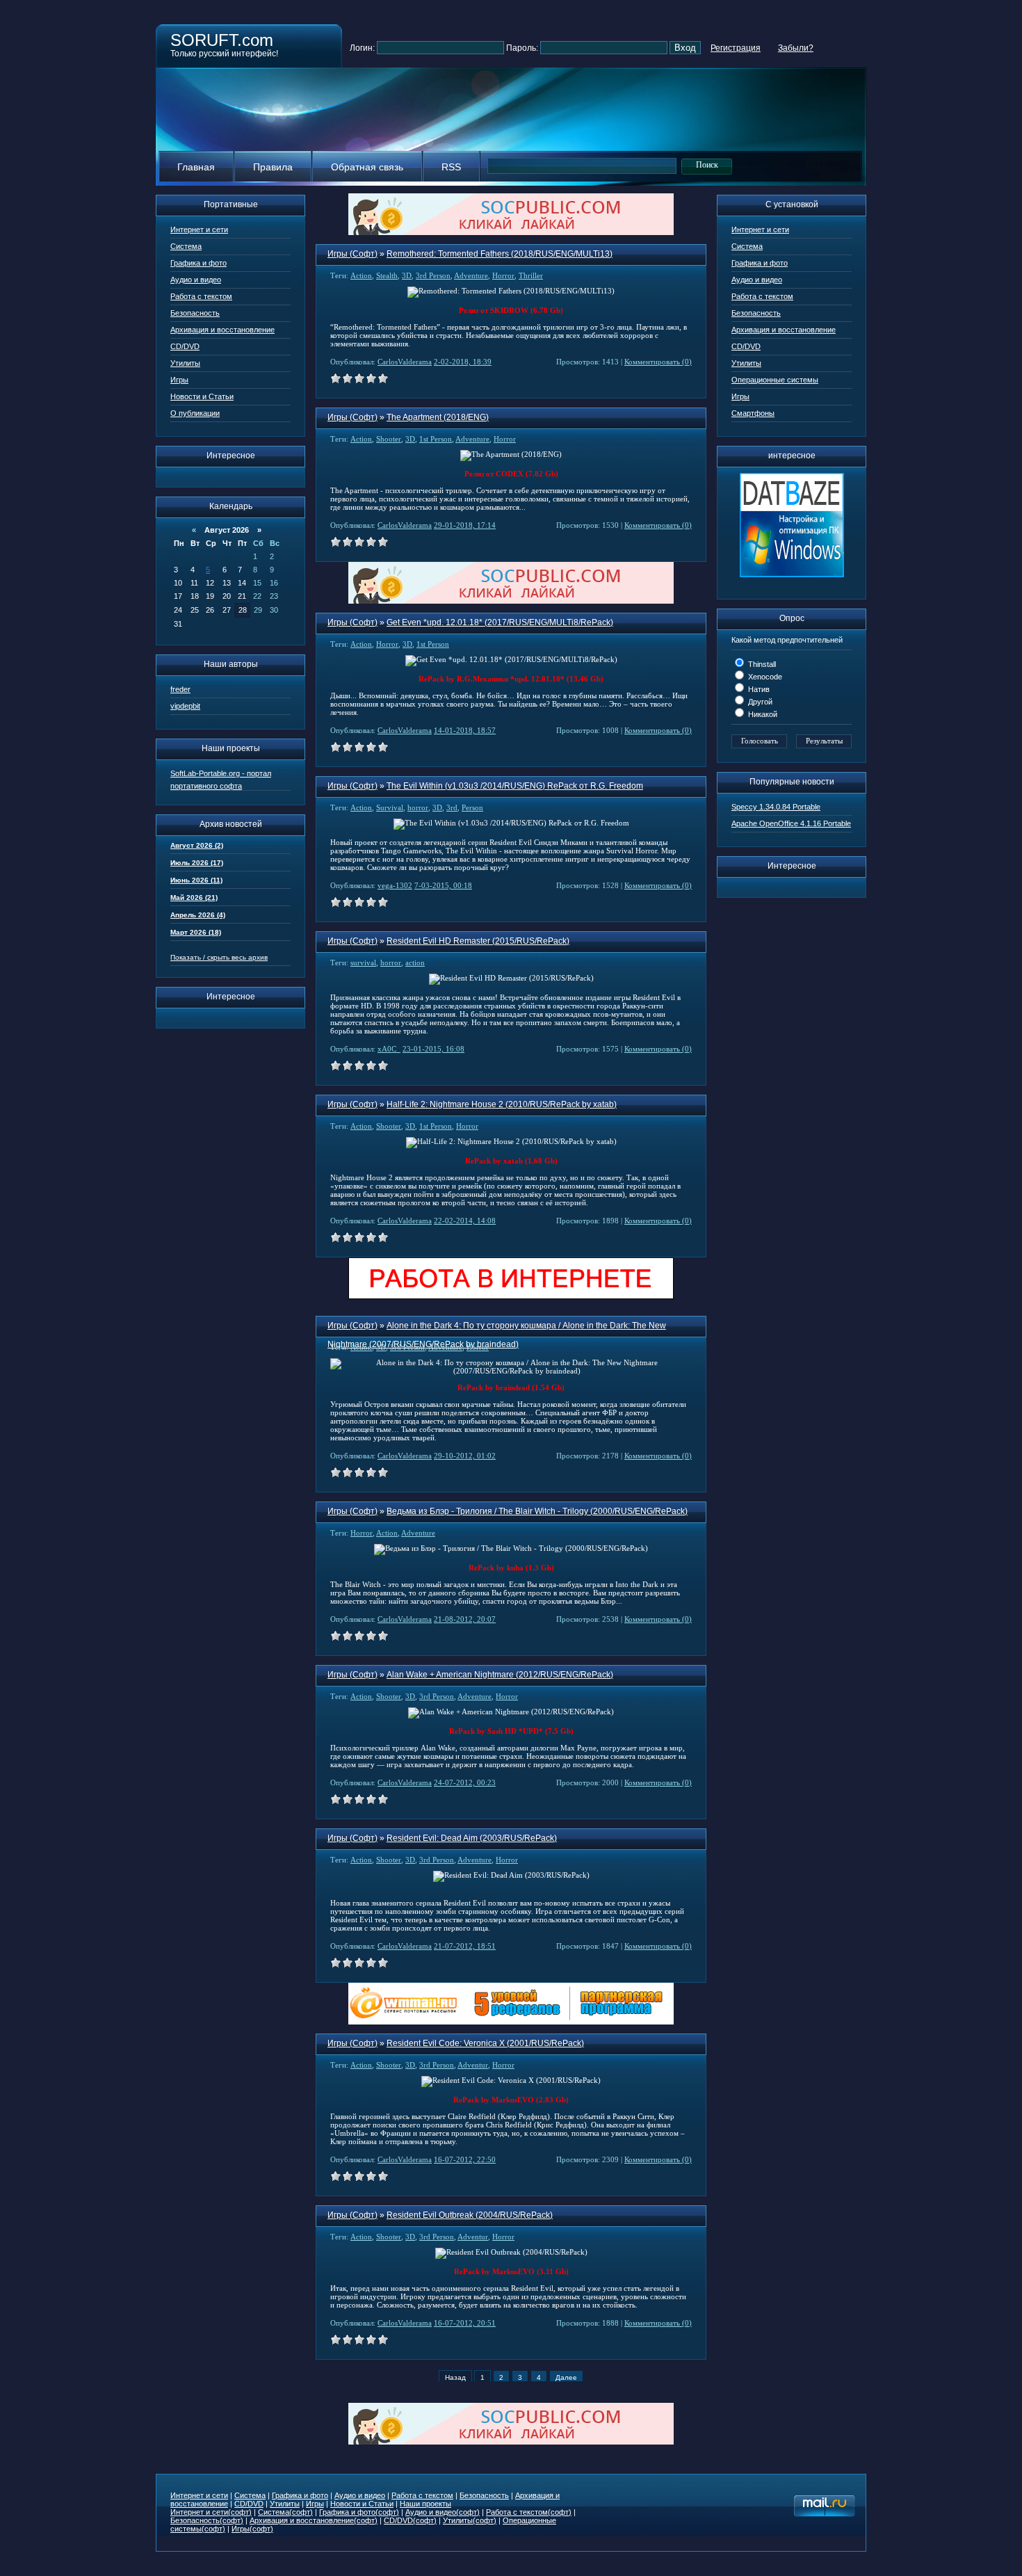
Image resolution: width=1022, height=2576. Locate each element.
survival (363, 963)
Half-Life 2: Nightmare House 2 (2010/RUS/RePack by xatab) (502, 1104)
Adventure (471, 275)
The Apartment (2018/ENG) (438, 417)
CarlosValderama (405, 362)
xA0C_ (389, 1049)
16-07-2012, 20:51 (465, 2323)
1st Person (436, 439)
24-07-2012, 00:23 (465, 1782)
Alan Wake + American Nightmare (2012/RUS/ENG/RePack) (500, 1675)
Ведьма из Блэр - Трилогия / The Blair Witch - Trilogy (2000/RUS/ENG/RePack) (537, 1511)
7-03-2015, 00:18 (443, 885)
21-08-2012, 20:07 (465, 1619)
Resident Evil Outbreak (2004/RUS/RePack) (470, 2215)
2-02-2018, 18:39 (463, 362)
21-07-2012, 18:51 (465, 1946)
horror (418, 807)
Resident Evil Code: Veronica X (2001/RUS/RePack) (485, 2043)
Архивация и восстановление (222, 330)
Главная (196, 167)
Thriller (531, 275)
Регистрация (736, 48)
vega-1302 (395, 885)
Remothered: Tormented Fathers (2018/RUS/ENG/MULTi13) (500, 254)
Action (361, 275)
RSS (451, 167)
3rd (452, 807)
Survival (390, 807)
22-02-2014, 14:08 (465, 1221)
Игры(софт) (252, 2529)
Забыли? (796, 48)
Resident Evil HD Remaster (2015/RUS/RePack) (478, 941)
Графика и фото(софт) (359, 2512)
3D (407, 275)
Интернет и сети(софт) (211, 2512)
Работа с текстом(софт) (529, 2512)
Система (186, 246)
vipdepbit (185, 706)
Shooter (389, 439)
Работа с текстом (201, 296)
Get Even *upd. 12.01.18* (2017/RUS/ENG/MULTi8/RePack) (500, 622)
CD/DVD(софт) (410, 2520)
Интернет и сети (199, 230)
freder (180, 689)
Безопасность (195, 313)
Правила (273, 167)
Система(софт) (285, 2512)
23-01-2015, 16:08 (433, 1049)
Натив (758, 689)
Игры (179, 380)
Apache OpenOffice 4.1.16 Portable (791, 823)
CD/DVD (185, 346)
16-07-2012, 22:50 (465, 2159)
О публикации (195, 413)
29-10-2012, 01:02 (465, 1456)
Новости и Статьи (202, 396)
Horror (503, 275)
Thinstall (761, 664)
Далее (566, 2377)
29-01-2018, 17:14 (465, 525)
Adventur (473, 2065)
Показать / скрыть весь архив (219, 957)
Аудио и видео (196, 280)
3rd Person (433, 275)
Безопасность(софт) (207, 2520)
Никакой (762, 714)
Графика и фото (198, 263)
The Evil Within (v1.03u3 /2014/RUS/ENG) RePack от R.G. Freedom (515, 786)
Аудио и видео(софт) (443, 2512)
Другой (759, 702)
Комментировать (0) (658, 362)
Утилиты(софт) (470, 2520)
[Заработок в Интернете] (511, 1297)
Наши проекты (425, 2504)
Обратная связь (367, 167)
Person (472, 807)
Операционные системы (775, 380)
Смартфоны (753, 413)
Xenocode (764, 677)
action (415, 963)
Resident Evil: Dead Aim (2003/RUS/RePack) (472, 1838)
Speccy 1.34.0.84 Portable (776, 807)
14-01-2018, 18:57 (465, 730)
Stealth (387, 275)
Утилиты (185, 363)
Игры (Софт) (352, 254)
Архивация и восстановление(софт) (314, 2520)
